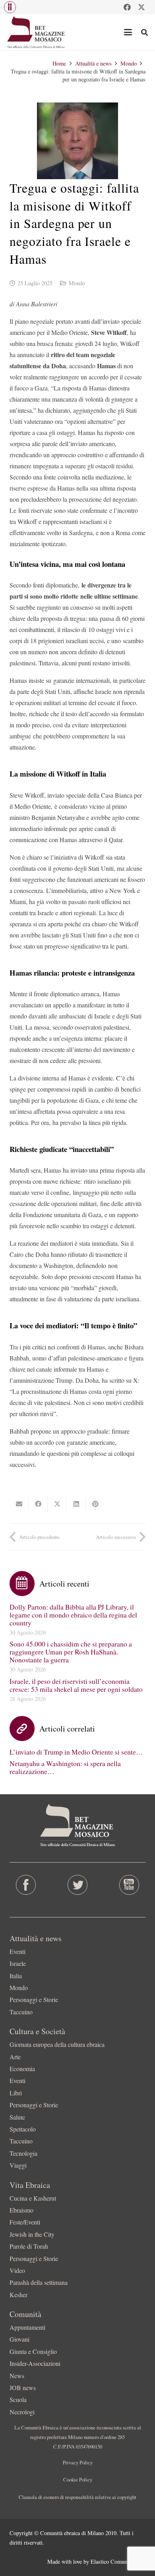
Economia (22, 2069)
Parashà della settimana (39, 2282)
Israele (18, 1963)
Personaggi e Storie (34, 1999)
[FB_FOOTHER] (26, 1885)
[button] (10, 7)
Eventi (17, 1951)
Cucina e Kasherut (33, 2198)
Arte (15, 2057)
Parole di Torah (29, 2246)
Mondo (77, 283)
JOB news (23, 2388)
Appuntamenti (27, 2327)
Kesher (18, 2295)
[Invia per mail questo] (19, 1504)
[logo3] (36, 32)
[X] (141, 7)
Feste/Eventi (25, 2222)
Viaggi (18, 2165)
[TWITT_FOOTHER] (77, 1885)
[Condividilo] (38, 1504)
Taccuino (21, 2012)
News (17, 2376)
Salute (17, 2117)
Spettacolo (23, 2129)
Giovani (19, 2339)
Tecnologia (23, 2153)
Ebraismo (21, 2210)
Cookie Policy (78, 2479)
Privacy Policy (78, 2462)
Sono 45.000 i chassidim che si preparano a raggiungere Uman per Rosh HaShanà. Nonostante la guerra (71, 1652)
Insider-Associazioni (35, 2363)
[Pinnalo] (95, 1504)
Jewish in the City (32, 2234)
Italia (16, 1976)
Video (17, 2270)
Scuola (18, 2399)
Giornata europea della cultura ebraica (57, 2044)
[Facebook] (127, 7)
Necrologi (22, 2412)
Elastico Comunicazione (118, 2562)
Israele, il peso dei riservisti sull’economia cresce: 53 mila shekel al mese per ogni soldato (76, 1685)
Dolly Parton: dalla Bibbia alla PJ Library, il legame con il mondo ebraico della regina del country (73, 1615)
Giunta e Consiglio (33, 2351)
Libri (16, 2093)
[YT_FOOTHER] (129, 1885)
